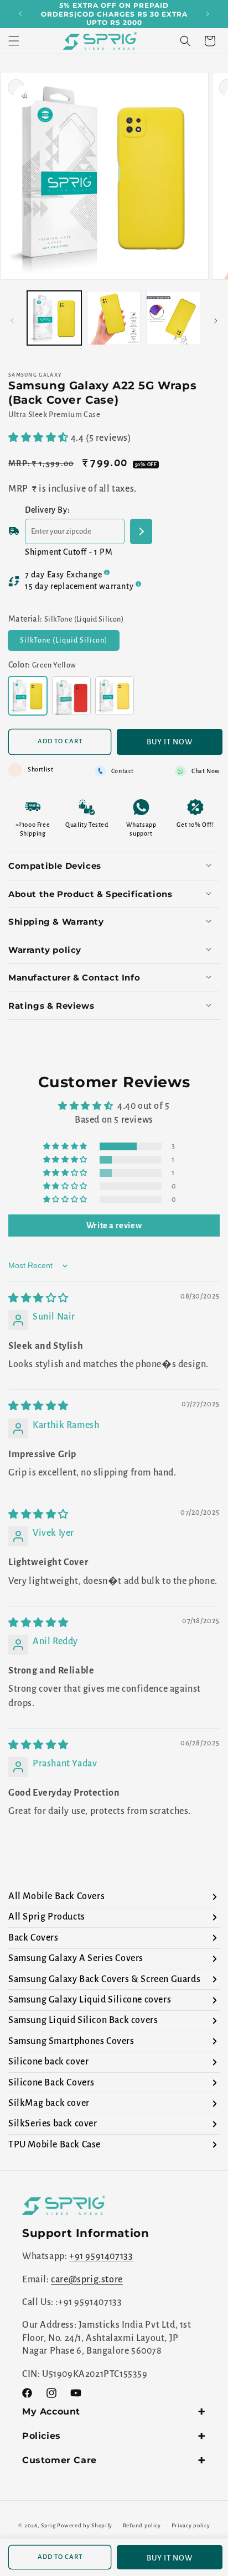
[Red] (71, 696)
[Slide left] (12, 321)
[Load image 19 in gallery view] (173, 318)
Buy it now (170, 742)
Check (141, 531)
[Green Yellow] (28, 696)
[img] (38, 1299)
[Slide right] (216, 321)
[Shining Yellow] (115, 696)
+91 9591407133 (101, 2256)
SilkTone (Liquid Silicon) (69, 643)
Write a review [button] (114, 1226)
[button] (14, 41)
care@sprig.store (87, 2280)
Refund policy (142, 2525)
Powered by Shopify (85, 2525)
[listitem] (114, 1897)
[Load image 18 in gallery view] (114, 318)
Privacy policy (191, 2525)
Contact (123, 771)
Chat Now (206, 771)
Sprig (48, 2525)
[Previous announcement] (20, 14)
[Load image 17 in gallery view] (54, 318)
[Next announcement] (208, 14)
